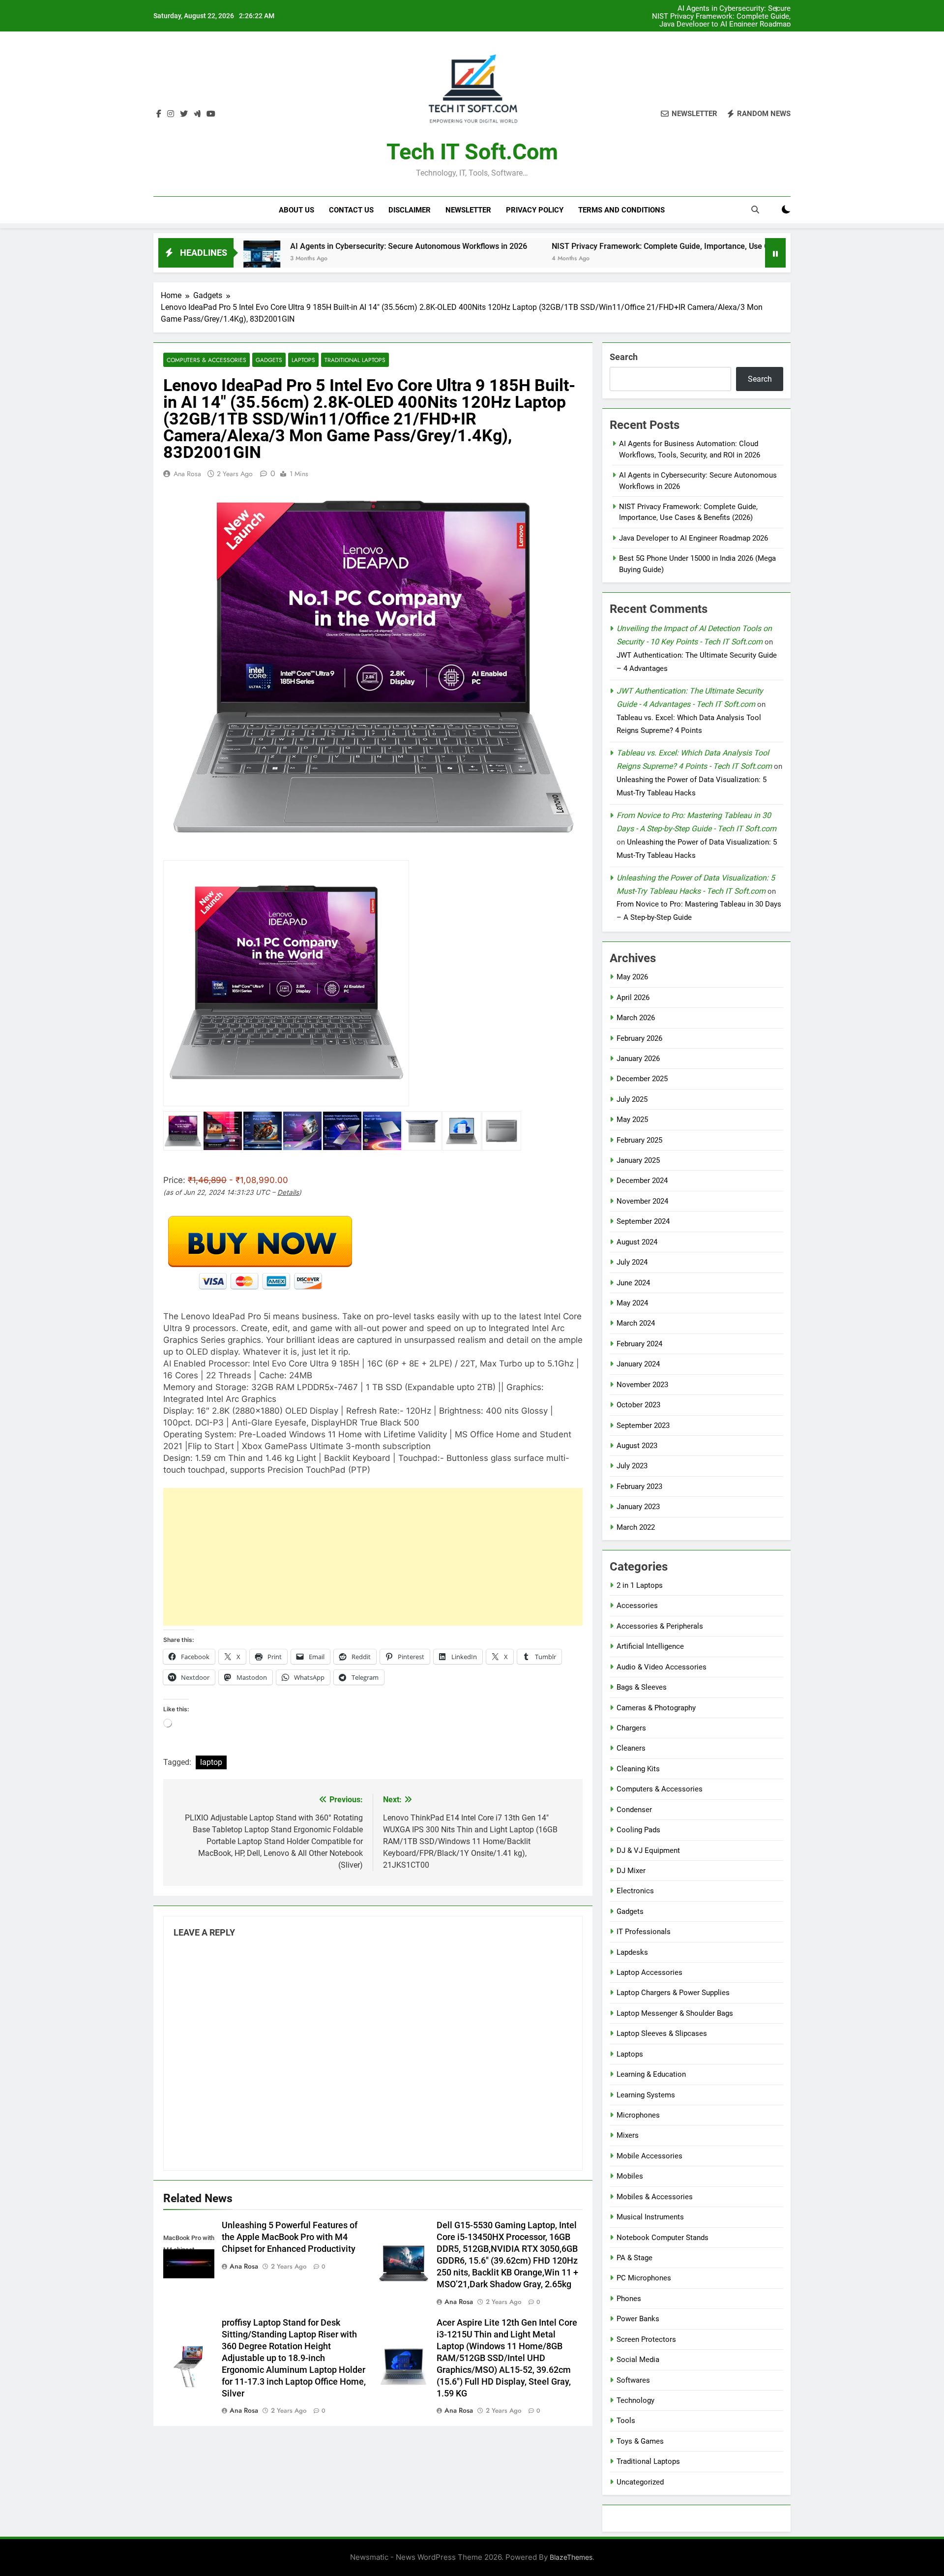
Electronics (635, 1891)
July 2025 (632, 1099)
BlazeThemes (571, 2557)
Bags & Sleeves (642, 1687)
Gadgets (269, 360)
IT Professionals (644, 1932)
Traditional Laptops (355, 360)
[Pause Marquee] (775, 253)
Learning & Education (651, 2074)
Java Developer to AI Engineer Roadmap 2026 (741, 17)
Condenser (634, 1810)
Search (624, 357)
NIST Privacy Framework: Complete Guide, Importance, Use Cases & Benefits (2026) (732, 9)
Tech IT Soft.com (472, 152)
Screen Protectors (646, 2339)
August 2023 (637, 1446)
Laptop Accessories (649, 1972)
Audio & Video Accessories (662, 1667)
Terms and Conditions (621, 210)
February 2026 (639, 1038)
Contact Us (351, 210)
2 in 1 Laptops (640, 1585)
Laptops (303, 360)
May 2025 (632, 1120)
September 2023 (643, 1425)
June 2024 (633, 1283)
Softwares (633, 2380)
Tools (626, 2421)
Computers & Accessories (206, 360)
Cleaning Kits (638, 1769)
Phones (629, 2299)
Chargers (631, 1728)
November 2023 (642, 1385)
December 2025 (642, 1079)
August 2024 (637, 1242)
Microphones (638, 2115)
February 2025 (639, 1140)
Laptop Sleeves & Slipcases (662, 2033)
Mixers (628, 2135)
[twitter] (184, 114)
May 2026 (632, 977)
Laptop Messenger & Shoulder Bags (675, 2013)
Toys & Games (640, 2441)
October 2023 (638, 1405)
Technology (635, 2400)
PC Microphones (644, 2278)
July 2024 (632, 1262)
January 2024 (638, 1364)
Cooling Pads (638, 1830)
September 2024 (643, 1221)
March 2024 (636, 1323)
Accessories (637, 1606)
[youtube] (211, 114)
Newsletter (468, 210)
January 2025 (638, 1160)
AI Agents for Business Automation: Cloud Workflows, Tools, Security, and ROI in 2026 (729, 25)
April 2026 (633, 998)
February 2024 (639, 1344)
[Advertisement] (373, 1557)
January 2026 (638, 1059)
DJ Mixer (631, 1871)
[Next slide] (786, 9)
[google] (197, 114)
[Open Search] (755, 210)
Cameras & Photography (656, 1708)
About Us (296, 210)
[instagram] (171, 114)
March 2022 (636, 1527)
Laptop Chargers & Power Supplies (673, 1993)
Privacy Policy (535, 210)
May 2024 (632, 1303)
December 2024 (642, 1181)
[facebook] (159, 114)
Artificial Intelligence (650, 1646)
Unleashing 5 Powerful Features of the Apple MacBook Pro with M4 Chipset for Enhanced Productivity (290, 2237)
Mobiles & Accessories (655, 2197)
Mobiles (630, 2176)
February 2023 (639, 1486)
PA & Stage (634, 2258)
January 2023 (638, 1507)
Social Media (638, 2360)
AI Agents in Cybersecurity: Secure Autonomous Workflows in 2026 (242, 246)
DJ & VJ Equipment (648, 1850)
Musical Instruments (650, 2217)
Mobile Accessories (649, 2156)
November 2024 (642, 1201)
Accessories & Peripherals (660, 1626)
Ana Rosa (187, 474)
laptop (211, 1762)
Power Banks (638, 2319)
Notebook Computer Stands (663, 2238)
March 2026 (636, 1018)
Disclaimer (410, 210)
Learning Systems (646, 2095)
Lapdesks (632, 1952)
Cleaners (631, 1748)
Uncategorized (640, 2482)
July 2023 (632, 1466)
